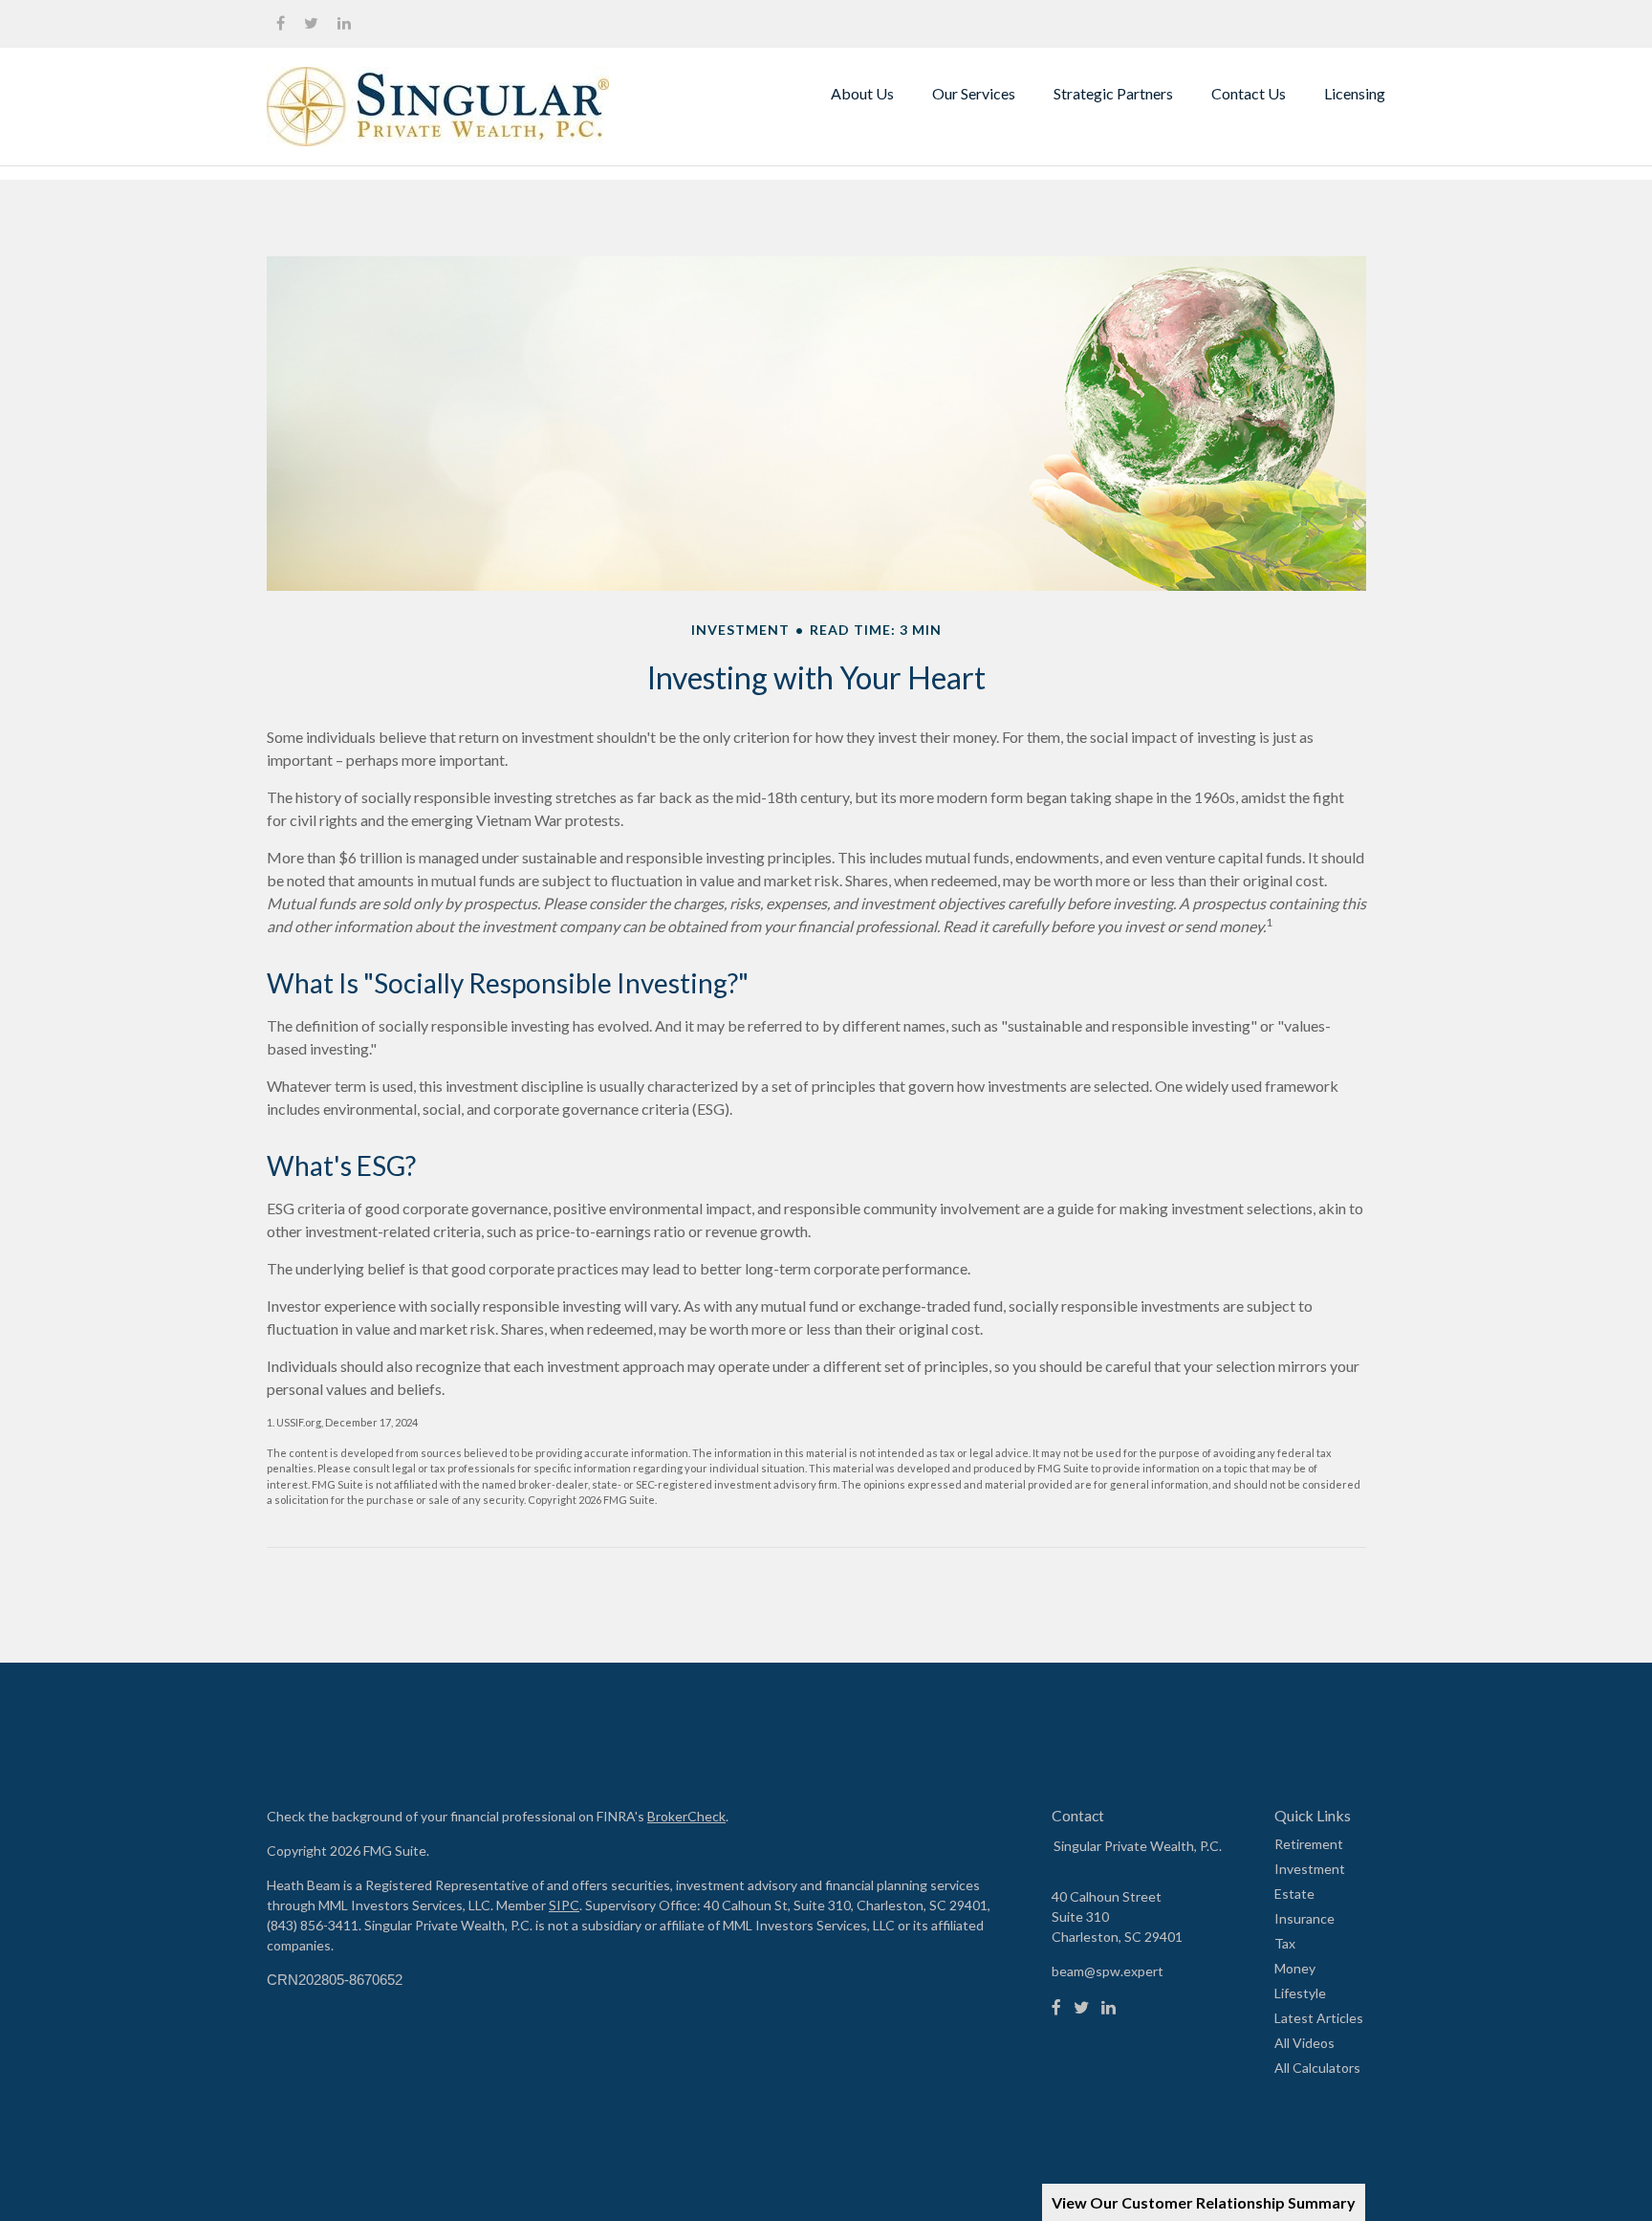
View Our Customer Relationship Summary (1204, 2202)
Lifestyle (1300, 1993)
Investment (1310, 1869)
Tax (1285, 1943)
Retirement (1309, 1844)
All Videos (1304, 2043)
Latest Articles (1319, 2018)
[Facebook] (1056, 2008)
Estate (1294, 1894)
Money (1295, 1968)
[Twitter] (1081, 2008)
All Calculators (1317, 2068)
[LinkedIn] (1109, 2008)
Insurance (1304, 1918)
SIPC (564, 1905)
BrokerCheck (686, 1816)
